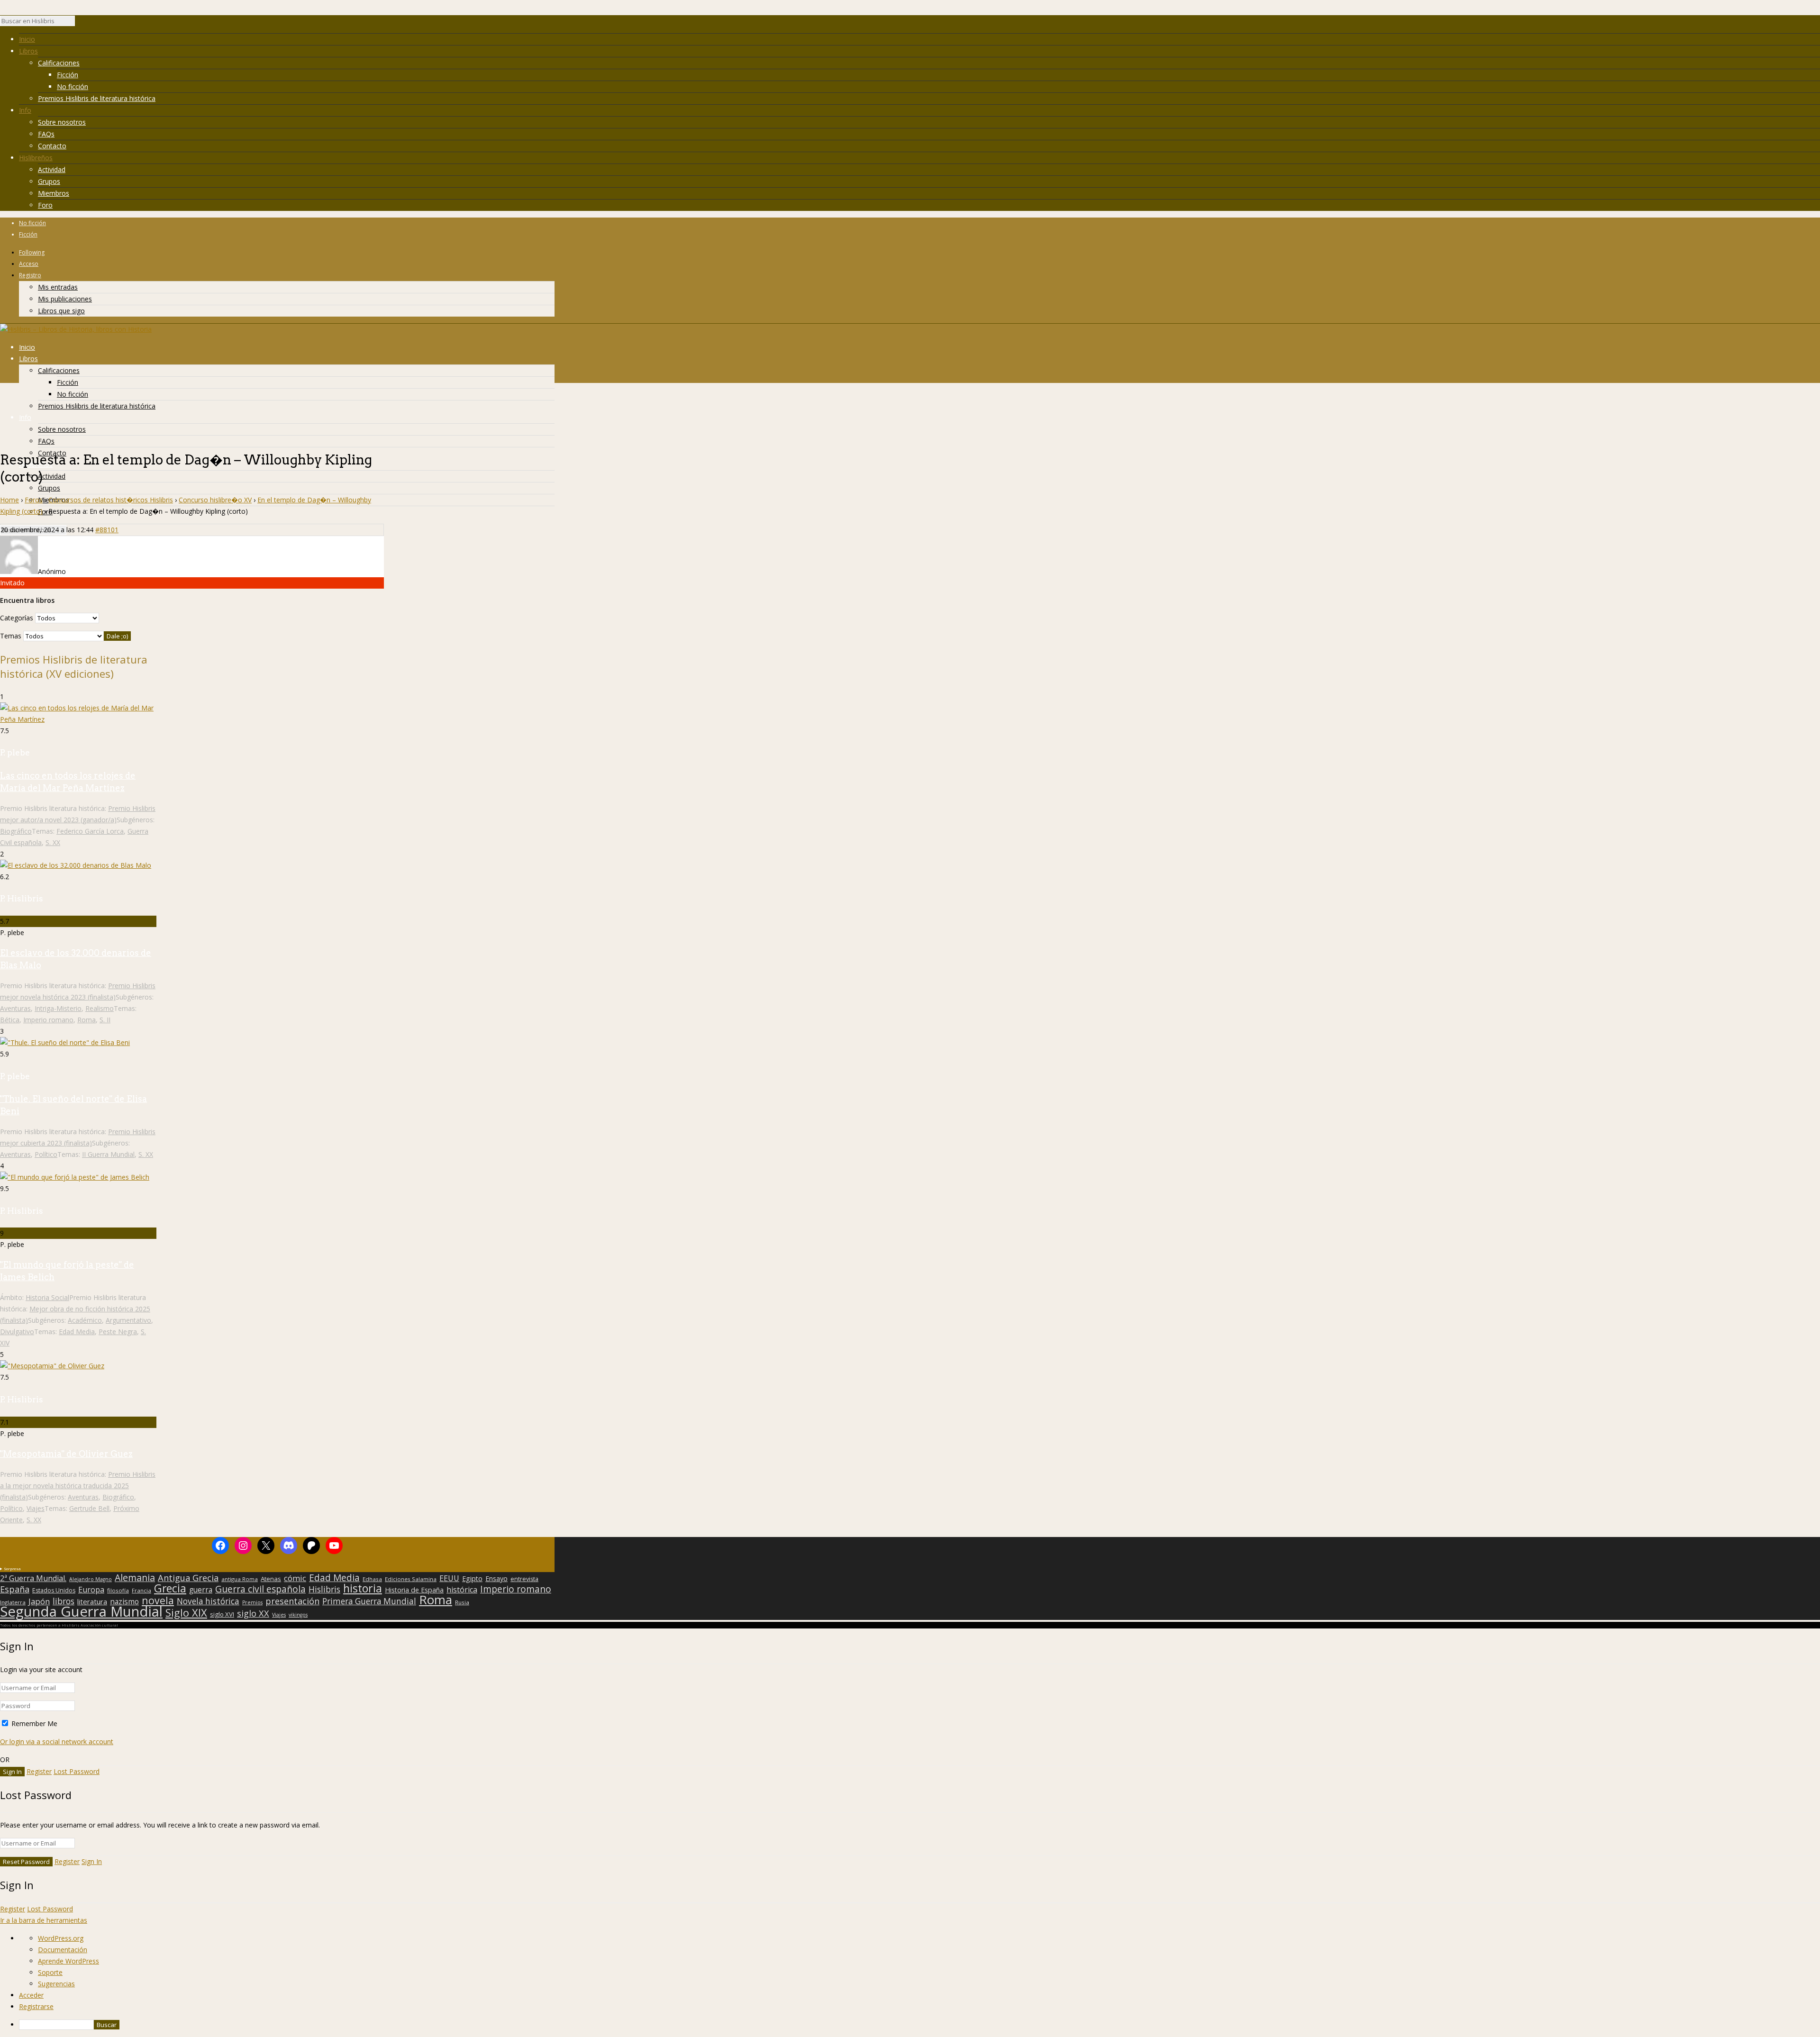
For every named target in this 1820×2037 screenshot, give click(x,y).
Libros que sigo (61, 311)
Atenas (271, 1579)
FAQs (46, 134)
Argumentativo (128, 1320)
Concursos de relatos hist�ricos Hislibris (111, 500)
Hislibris (324, 1589)
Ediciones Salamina (411, 1579)
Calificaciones (59, 63)
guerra (201, 1590)
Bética (10, 1020)
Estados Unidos (54, 1591)
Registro (30, 275)
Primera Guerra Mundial (369, 1601)
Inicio (27, 39)
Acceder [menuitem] (31, 1995)
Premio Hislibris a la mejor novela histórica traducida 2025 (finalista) (78, 1486)
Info (25, 110)
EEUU (449, 1578)
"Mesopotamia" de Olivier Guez (66, 1454)
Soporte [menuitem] (50, 1972)
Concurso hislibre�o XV (215, 500)
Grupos (49, 181)
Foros (34, 500)
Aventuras (15, 1008)
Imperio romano (48, 1020)
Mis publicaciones (65, 299)
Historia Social (47, 1297)
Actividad (52, 169)
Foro (45, 205)
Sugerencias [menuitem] (56, 1984)
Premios (252, 1602)
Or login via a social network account (57, 1741)
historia (363, 1588)
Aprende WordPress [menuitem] (68, 1961)
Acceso (29, 264)
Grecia (170, 1588)
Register (39, 1771)
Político (46, 1154)
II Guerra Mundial (108, 1154)
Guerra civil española (260, 1589)
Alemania (135, 1578)
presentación (292, 1601)
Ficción (68, 75)
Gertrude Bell (89, 1508)
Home (9, 500)
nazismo (124, 1602)
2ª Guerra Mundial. (33, 1578)
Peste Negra (118, 1332)
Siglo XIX (186, 1612)
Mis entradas (58, 287)
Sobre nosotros (62, 122)
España (15, 1589)
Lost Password (77, 1771)
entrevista (524, 1579)
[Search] (80, 23)
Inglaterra (13, 1602)
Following (32, 252)
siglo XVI (222, 1614)
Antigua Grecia (188, 1578)
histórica (462, 1590)
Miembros (54, 193)
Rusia (462, 1602)
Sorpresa (12, 1569)
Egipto (472, 1579)
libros (64, 1601)
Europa (91, 1590)
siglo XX (253, 1613)
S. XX (53, 842)
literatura (92, 1601)
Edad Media (77, 1332)
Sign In (92, 1861)
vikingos (298, 1615)
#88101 (107, 530)
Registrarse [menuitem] (36, 2006)
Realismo (100, 1008)
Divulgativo (17, 1332)
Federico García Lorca (90, 831)
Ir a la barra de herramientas (44, 1920)
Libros (28, 51)
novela (158, 1600)
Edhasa (372, 1579)
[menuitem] (919, 2025)
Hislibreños (36, 158)
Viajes (36, 1508)
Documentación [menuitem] (63, 1950)
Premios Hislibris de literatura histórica (97, 98)
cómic (295, 1578)
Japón (39, 1601)
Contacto (52, 146)
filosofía (118, 1590)
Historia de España (414, 1590)
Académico (85, 1320)
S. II (105, 1020)
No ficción (73, 86)
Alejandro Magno (91, 1579)
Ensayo (496, 1579)
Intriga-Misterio (58, 1008)
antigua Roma (240, 1579)
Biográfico (16, 831)
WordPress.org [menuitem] (61, 1938)
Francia (141, 1590)
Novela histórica (208, 1601)
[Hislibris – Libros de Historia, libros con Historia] (76, 329)
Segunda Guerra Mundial (81, 1611)
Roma (86, 1020)
